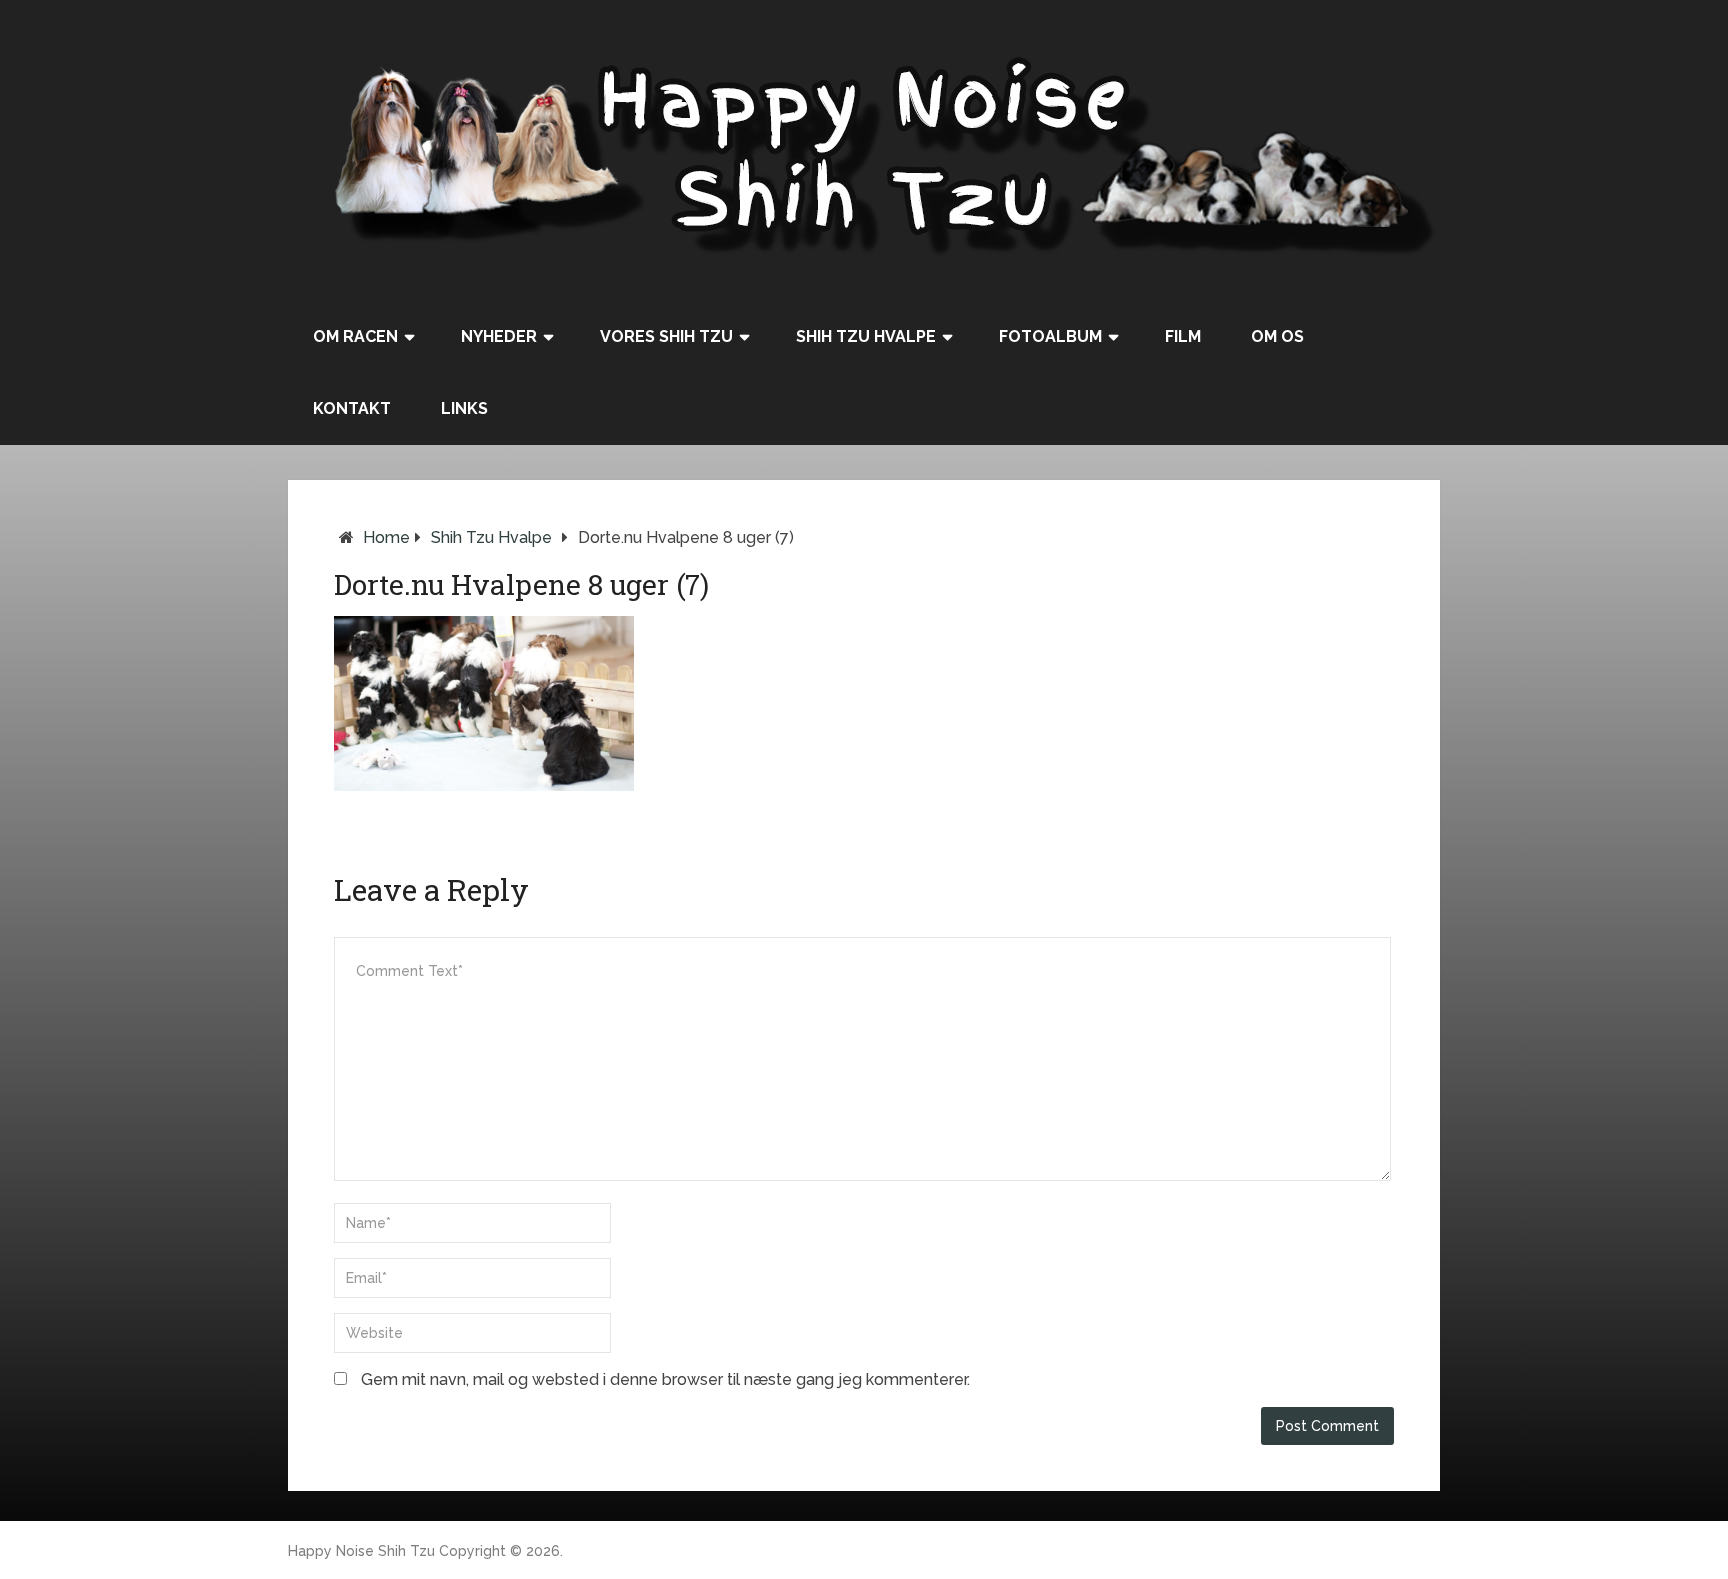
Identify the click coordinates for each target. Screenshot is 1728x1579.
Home (386, 537)
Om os (1277, 336)
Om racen (355, 336)
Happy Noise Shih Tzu (361, 1551)
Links (464, 408)
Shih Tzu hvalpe (866, 336)
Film (1183, 336)
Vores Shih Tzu (666, 336)
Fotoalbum (1050, 336)
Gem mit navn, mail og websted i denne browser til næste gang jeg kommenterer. (665, 1379)
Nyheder (499, 336)
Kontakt (352, 408)
